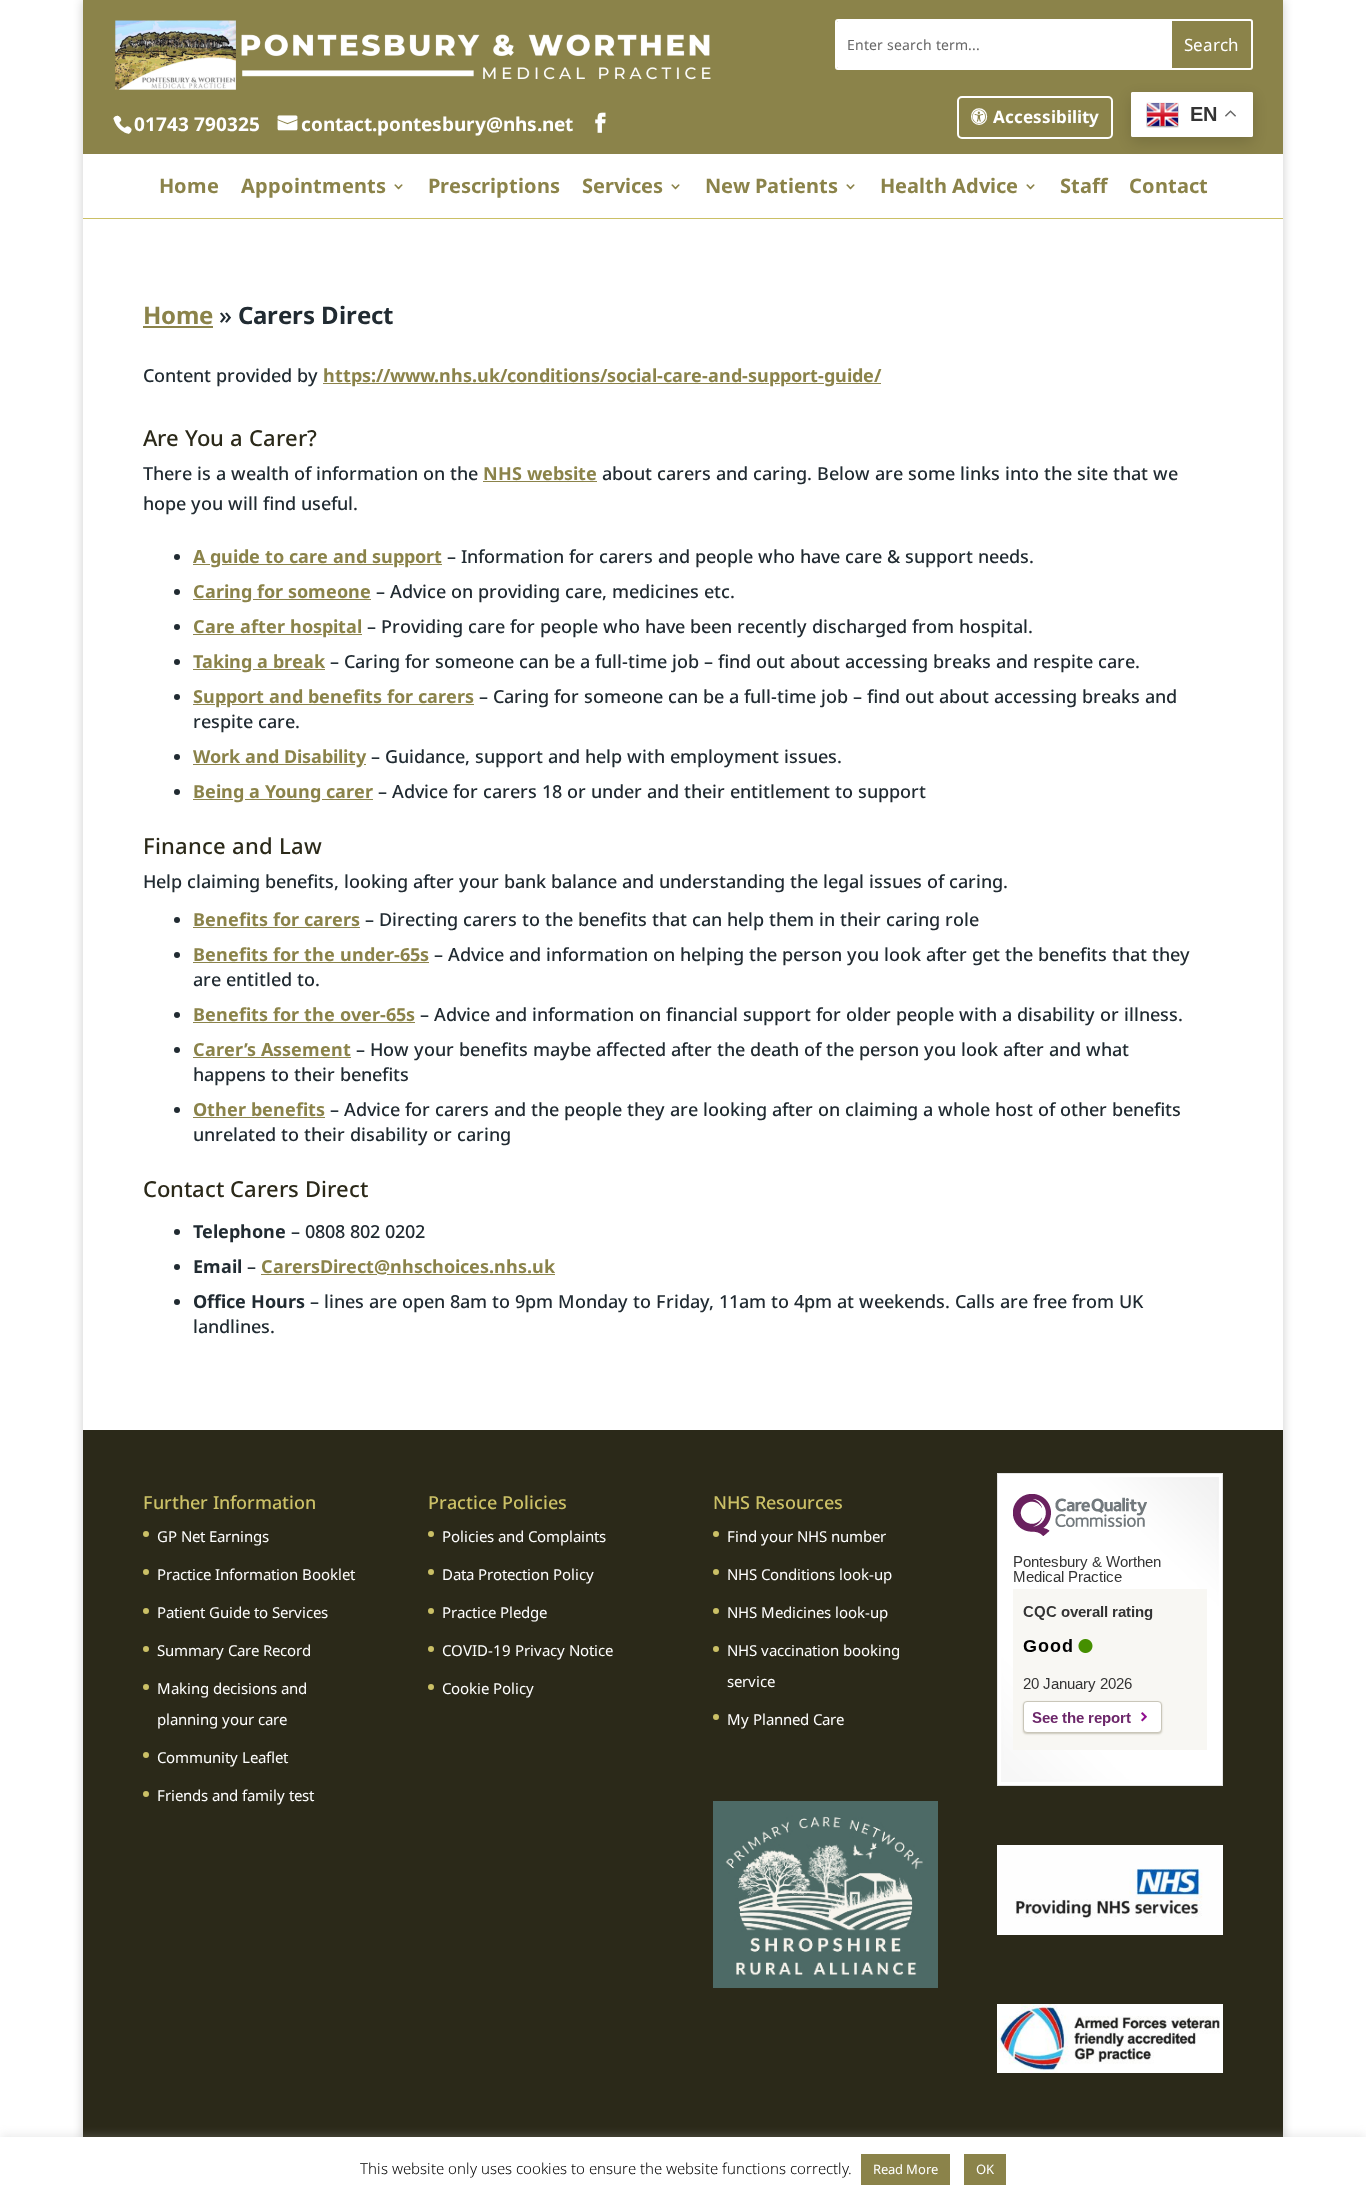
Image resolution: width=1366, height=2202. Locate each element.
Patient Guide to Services (242, 1612)
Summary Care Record (234, 1650)
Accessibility (1046, 116)
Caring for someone (282, 591)
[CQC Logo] (1080, 1531)
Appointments (313, 189)
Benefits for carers (276, 919)
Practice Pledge (494, 1612)
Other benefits (259, 1109)
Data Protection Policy (518, 1574)
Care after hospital (277, 626)
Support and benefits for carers (333, 696)
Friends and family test (235, 1795)
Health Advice (949, 189)
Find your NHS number (806, 1536)
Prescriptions (494, 189)
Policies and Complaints (524, 1536)
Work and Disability (279, 756)
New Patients (771, 189)
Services (622, 189)
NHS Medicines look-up (807, 1612)
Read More (905, 2169)
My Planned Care (785, 1719)
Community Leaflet (222, 1757)
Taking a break (259, 661)
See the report (1081, 1717)
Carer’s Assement (272, 1049)
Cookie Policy (488, 1688)
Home (189, 189)
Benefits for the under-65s (311, 954)
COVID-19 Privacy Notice (527, 1650)
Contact (1168, 189)
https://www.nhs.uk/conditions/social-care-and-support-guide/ (602, 375)
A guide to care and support (317, 556)
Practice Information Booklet (256, 1574)
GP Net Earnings (213, 1536)
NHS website (540, 473)
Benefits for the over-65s (304, 1014)
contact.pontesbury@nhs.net (439, 124)
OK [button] (985, 2169)
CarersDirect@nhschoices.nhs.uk (408, 1266)
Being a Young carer (283, 791)
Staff (1083, 189)
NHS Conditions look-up (809, 1574)
